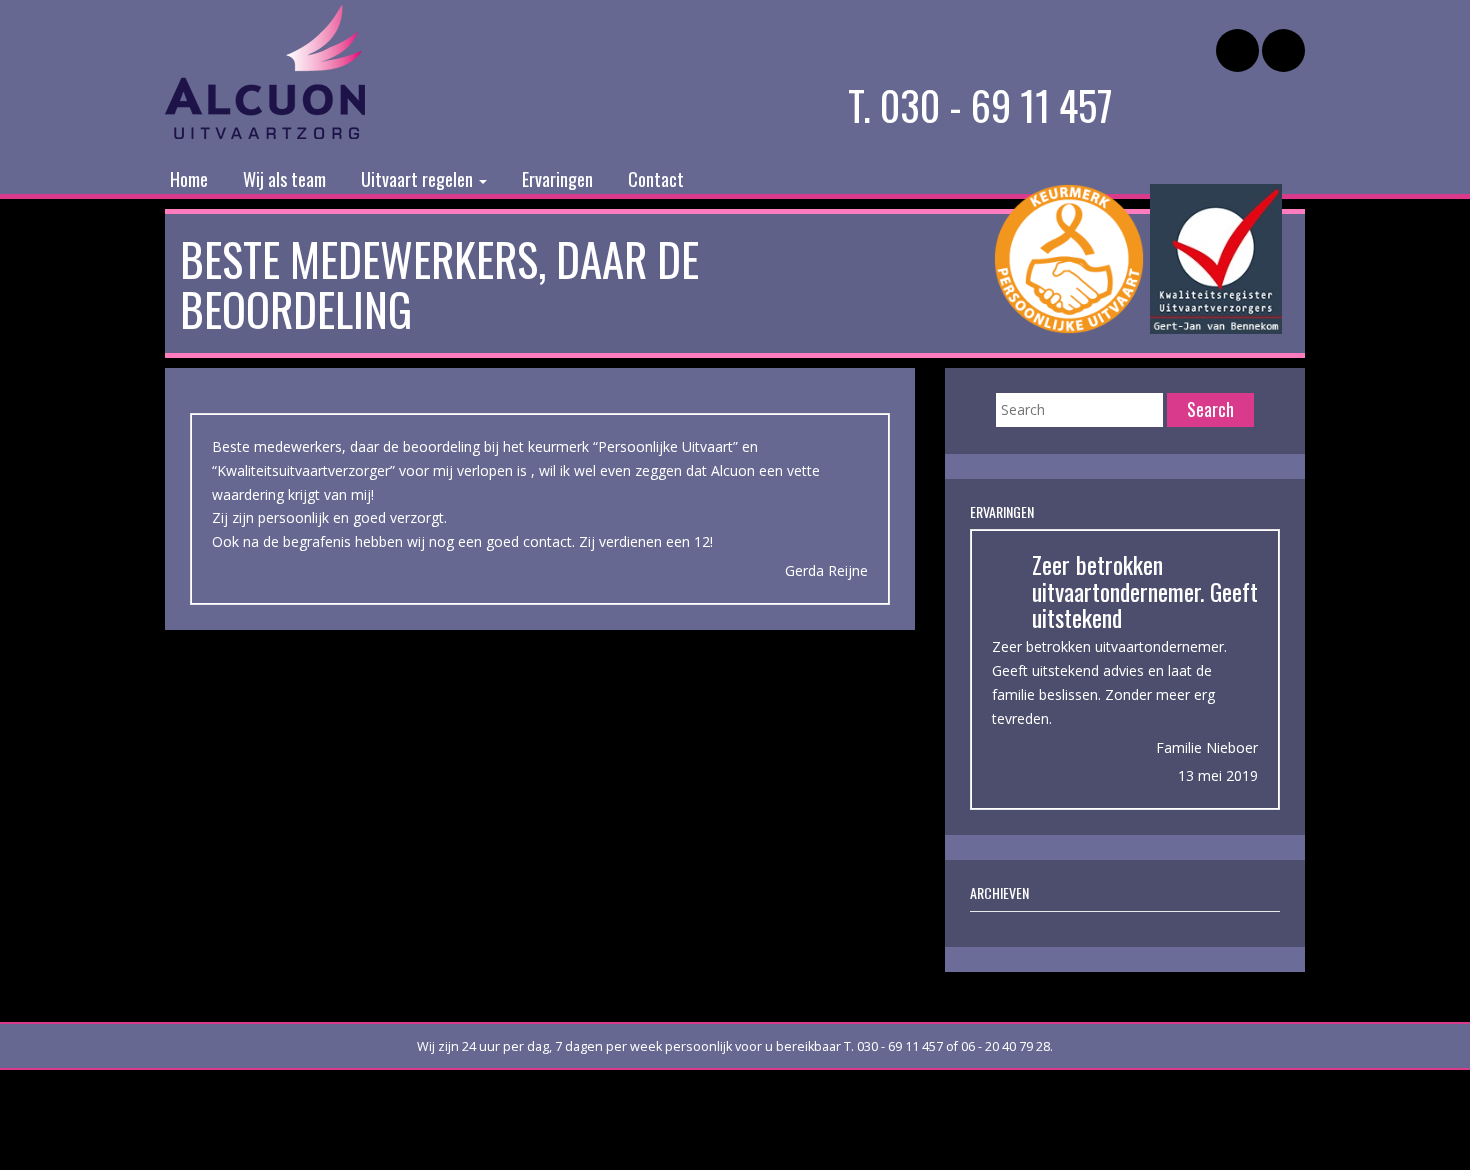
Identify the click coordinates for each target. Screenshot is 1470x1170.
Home (189, 179)
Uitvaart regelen (419, 179)
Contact (656, 179)
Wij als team (284, 179)
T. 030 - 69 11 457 (980, 105)
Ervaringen (557, 179)
